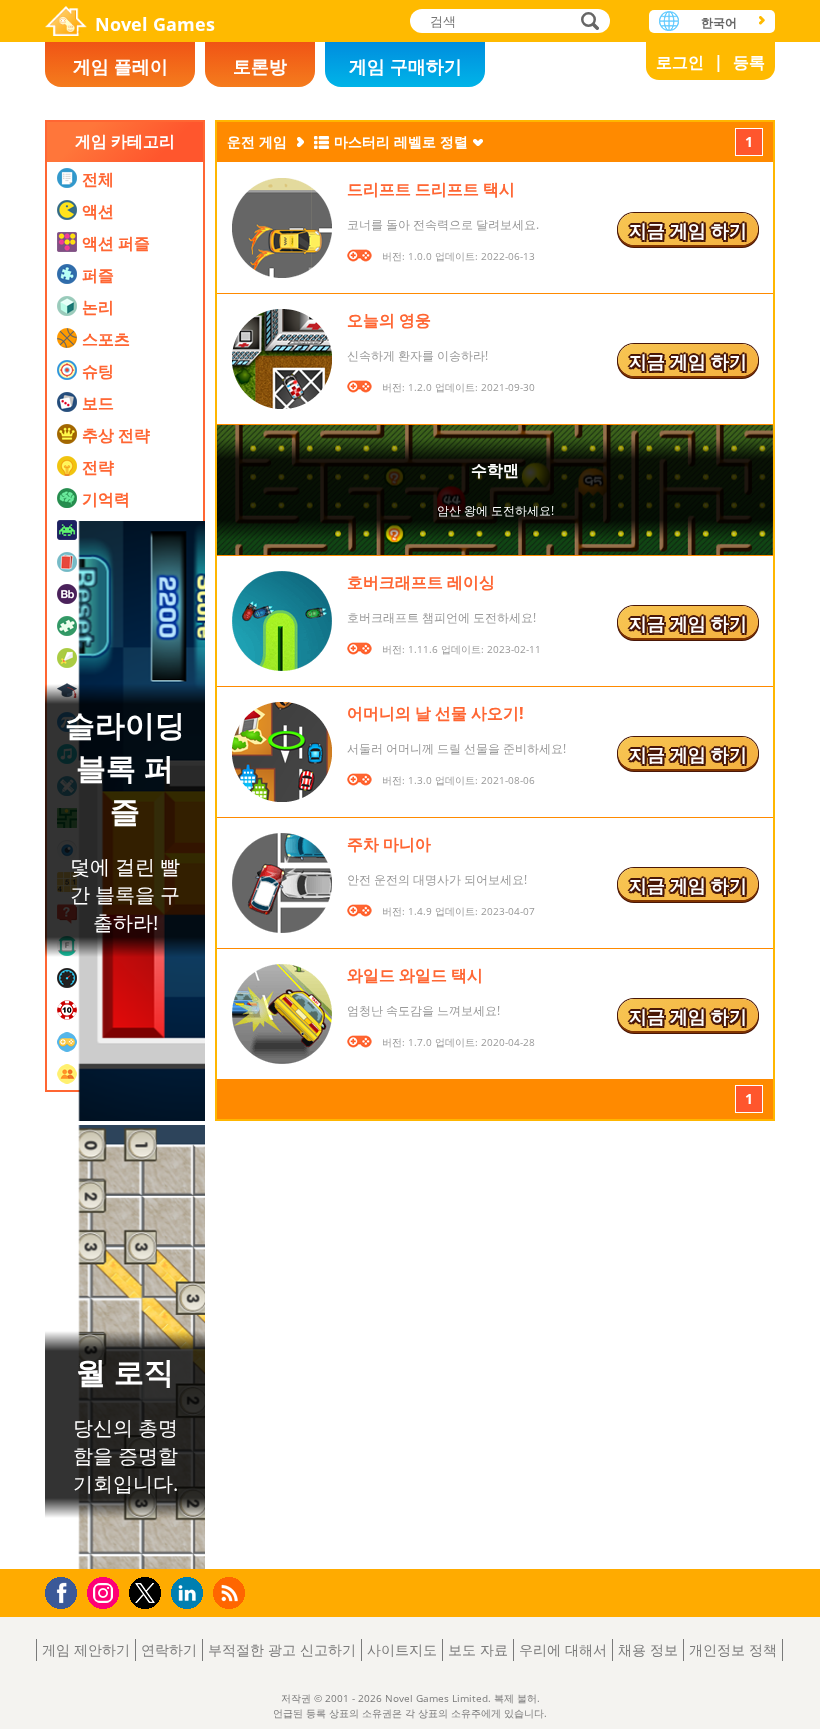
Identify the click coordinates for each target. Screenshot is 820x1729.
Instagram (106, 1591)
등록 (749, 62)
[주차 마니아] (282, 883)
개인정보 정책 (733, 1649)
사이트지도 (402, 1649)
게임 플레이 (120, 66)
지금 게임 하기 (688, 230)
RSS (231, 1592)
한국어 (719, 22)
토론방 (260, 66)
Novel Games (155, 24)
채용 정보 (648, 1649)
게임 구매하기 (405, 66)
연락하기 (169, 1649)
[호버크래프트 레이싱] (282, 621)
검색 (587, 22)
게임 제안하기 (86, 1649)
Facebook (66, 1590)
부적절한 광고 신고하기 (282, 1649)
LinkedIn (190, 1593)
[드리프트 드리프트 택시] (282, 228)
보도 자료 (478, 1649)
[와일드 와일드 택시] (282, 1014)
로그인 (680, 62)
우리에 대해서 (563, 1649)
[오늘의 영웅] (282, 359)
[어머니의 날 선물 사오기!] (282, 752)
